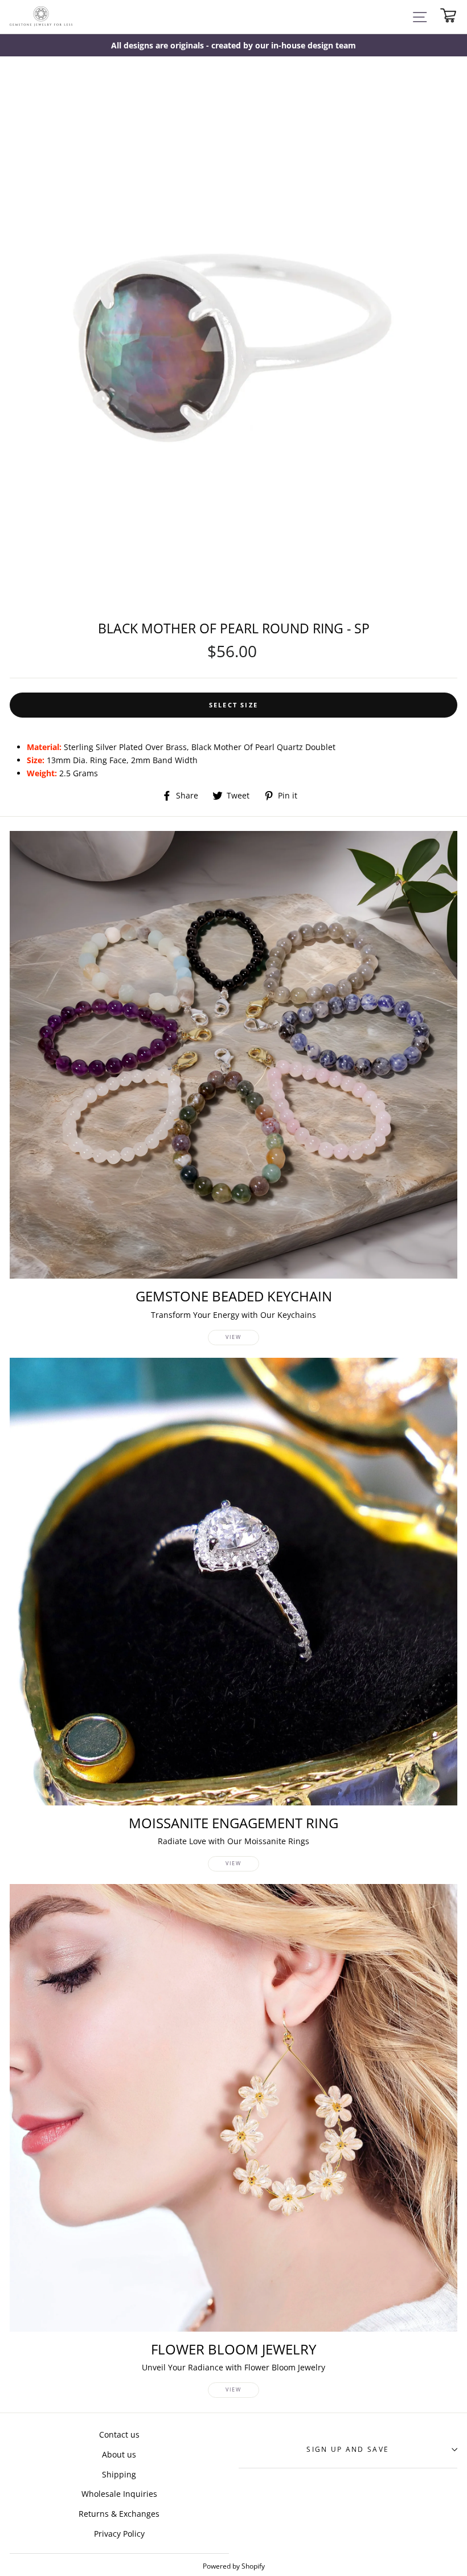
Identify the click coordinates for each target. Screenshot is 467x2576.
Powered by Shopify (234, 2566)
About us (119, 2454)
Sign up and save (348, 2449)
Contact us (119, 2434)
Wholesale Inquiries (119, 2494)
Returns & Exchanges (119, 2514)
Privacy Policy (119, 2534)
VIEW (233, 1337)
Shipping (119, 2474)
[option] (233, 45)
